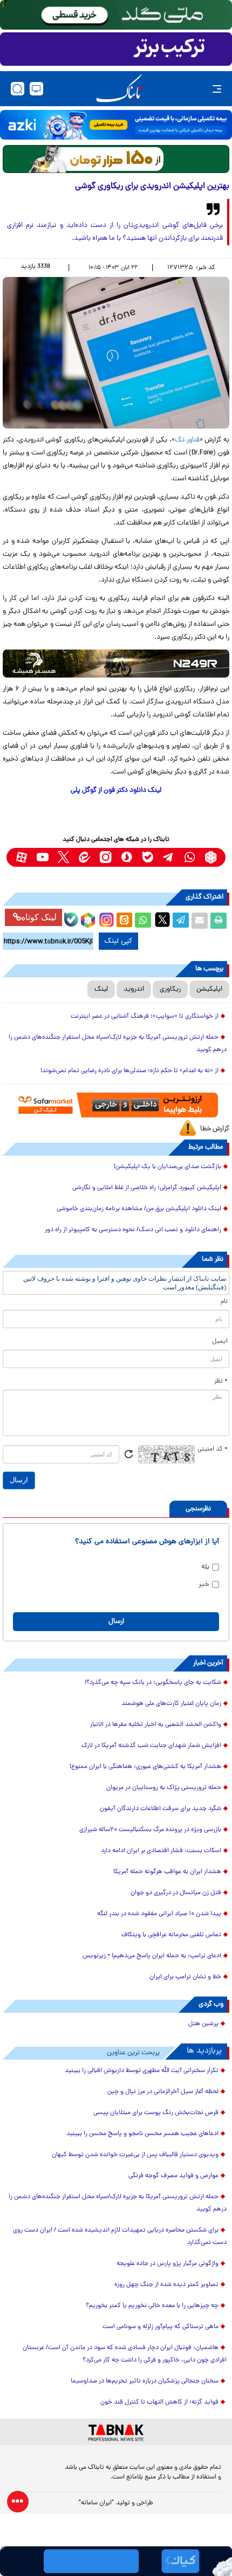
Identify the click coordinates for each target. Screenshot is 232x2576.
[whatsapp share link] (143, 921)
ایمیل (220, 1342)
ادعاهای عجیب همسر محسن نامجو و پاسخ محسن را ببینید (142, 2134)
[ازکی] (116, 125)
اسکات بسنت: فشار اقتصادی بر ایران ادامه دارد (161, 1851)
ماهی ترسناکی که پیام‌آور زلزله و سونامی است (161, 2327)
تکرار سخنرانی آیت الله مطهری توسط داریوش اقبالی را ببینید (142, 2071)
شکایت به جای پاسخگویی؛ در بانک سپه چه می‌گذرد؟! (153, 1683)
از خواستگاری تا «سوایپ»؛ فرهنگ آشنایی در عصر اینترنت (145, 1017)
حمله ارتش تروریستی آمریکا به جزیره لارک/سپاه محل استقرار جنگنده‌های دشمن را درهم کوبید (118, 1044)
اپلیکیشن (209, 989)
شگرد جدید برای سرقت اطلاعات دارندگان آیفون (161, 1809)
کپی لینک (118, 941)
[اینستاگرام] (105, 918)
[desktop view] (36, 89)
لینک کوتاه (39, 917)
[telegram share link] (181, 921)
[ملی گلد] (116, 15)
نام (224, 1302)
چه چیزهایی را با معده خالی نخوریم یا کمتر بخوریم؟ (152, 2306)
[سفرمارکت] (116, 1105)
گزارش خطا (215, 1129)
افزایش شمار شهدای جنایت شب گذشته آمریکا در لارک (151, 1746)
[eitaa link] (84, 857)
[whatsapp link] (190, 857)
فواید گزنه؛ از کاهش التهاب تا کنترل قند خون (159, 2402)
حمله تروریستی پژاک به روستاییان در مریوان (164, 1788)
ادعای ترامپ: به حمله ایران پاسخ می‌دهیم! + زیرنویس (152, 1956)
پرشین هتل (203, 2024)
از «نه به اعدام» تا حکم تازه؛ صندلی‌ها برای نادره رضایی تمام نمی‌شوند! (129, 1071)
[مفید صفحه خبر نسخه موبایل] (116, 49)
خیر (204, 1584)
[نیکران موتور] (116, 664)
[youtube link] (42, 857)
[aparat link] (21, 857)
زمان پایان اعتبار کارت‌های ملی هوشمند (171, 1704)
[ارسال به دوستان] (200, 921)
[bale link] (148, 857)
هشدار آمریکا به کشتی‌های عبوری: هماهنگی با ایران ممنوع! (145, 1767)
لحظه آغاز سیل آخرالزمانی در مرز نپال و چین (163, 2092)
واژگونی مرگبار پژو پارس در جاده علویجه (168, 2264)
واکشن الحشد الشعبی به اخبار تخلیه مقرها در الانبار (156, 1725)
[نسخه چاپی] (219, 921)
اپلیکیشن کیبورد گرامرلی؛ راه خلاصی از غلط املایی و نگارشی (147, 1188)
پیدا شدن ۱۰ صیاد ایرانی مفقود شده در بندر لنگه (159, 1914)
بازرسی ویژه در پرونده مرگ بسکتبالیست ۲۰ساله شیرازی (150, 1830)
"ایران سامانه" (96, 2503)
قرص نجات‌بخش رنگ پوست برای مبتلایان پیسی (156, 2113)
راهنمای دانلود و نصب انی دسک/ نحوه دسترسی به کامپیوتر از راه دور (133, 1230)
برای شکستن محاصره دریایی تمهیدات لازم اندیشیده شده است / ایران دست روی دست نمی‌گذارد (120, 2237)
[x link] (63, 857)
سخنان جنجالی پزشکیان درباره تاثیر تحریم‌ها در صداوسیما (145, 2381)
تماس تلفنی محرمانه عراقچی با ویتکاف (171, 1935)
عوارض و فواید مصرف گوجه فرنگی (173, 2176)
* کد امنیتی (213, 1449)
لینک (101, 989)
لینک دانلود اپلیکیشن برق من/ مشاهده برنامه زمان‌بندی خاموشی (139, 1209)
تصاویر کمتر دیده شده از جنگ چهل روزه (166, 2285)
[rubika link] (211, 857)
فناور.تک (187, 440)
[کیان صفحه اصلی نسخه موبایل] (116, 2561)
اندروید (134, 989)
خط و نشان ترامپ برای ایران (185, 1977)
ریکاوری (170, 989)
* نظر (221, 1382)
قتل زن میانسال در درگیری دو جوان (176, 1893)
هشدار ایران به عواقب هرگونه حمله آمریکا (167, 1872)
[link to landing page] (119, 89)
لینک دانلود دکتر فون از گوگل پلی (116, 790)
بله (205, 1567)
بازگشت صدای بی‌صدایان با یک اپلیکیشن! (168, 1167)
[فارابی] (116, 159)
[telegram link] (169, 857)
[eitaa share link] (124, 921)
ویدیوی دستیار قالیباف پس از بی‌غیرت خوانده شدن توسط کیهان (135, 2155)
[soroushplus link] (127, 857)
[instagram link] (105, 857)
